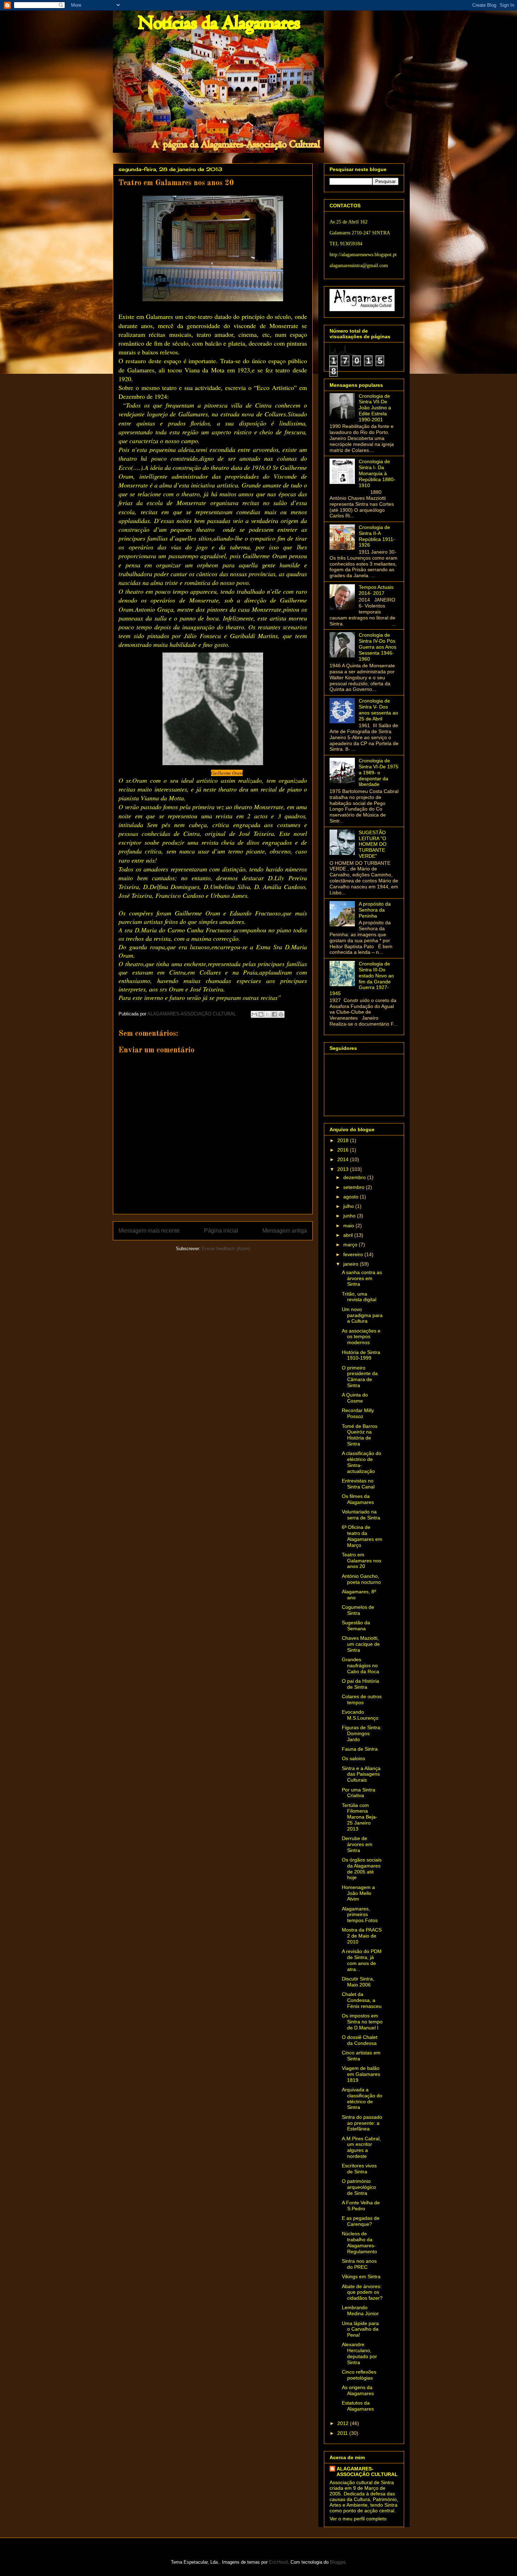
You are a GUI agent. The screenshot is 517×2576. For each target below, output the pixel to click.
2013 (344, 1169)
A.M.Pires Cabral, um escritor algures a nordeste (361, 2147)
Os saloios (353, 1758)
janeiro (352, 1264)
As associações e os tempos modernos (361, 1337)
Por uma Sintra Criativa (359, 1793)
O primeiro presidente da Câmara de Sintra (360, 1377)
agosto (352, 1197)
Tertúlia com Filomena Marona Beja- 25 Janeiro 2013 (360, 1817)
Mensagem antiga (285, 1231)
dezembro (355, 1177)
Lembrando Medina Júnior (360, 2310)
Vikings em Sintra (361, 2276)
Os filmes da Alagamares (358, 1499)
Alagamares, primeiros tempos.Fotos (360, 1915)
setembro (355, 1187)
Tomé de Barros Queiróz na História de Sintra (360, 1435)
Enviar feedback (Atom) (226, 1249)
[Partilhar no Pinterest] (281, 1014)
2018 (344, 1140)
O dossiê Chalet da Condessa (360, 2040)
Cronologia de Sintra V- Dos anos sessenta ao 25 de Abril (378, 710)
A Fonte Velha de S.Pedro (361, 2206)
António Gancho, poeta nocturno (361, 1579)
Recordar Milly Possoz (358, 1413)
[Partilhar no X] (268, 1014)
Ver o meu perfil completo (358, 2519)
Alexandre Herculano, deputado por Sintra (359, 2353)
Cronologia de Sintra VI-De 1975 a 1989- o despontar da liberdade (379, 772)
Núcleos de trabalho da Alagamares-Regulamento (359, 2242)
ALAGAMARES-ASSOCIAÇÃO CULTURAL (367, 2471)
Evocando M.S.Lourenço (360, 1715)
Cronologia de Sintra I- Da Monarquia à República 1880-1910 (377, 473)
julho (349, 1206)
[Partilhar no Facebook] (274, 1014)
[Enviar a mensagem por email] (254, 1014)
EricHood (278, 2562)
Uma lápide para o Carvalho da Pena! (360, 2329)
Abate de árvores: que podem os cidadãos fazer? (362, 2292)
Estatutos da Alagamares (358, 2406)
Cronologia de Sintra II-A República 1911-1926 (377, 536)
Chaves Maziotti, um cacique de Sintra (361, 1644)
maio (349, 1226)
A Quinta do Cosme (355, 1398)
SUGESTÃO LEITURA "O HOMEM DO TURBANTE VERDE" (373, 844)
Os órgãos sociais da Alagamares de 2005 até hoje (362, 1869)
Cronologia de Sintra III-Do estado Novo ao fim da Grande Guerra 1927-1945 (362, 978)
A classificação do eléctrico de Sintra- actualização (362, 1462)
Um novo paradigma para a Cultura (362, 1315)
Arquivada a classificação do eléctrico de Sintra (362, 2098)
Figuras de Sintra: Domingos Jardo (362, 1733)
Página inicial (221, 1231)
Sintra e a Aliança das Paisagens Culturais (361, 1774)
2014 (344, 1159)
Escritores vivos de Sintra (359, 2169)
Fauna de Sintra (360, 1749)
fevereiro (354, 1254)
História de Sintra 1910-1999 (361, 1355)
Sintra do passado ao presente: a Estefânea (362, 2123)
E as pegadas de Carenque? (361, 2221)
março (351, 1245)
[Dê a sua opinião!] (261, 1014)
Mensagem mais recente (149, 1231)
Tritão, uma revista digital (359, 1297)
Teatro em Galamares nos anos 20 (362, 1561)
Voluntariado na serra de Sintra (361, 1515)
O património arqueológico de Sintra (359, 2187)
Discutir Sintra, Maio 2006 (358, 1982)
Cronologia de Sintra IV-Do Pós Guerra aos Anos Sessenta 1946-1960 (378, 647)
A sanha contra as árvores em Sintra (362, 1278)
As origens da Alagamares (358, 2390)
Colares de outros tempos (362, 1699)
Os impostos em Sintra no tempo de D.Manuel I (362, 2022)
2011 (343, 2433)
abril (349, 1235)
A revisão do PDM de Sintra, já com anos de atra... (362, 1960)
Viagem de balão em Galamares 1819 (361, 2074)
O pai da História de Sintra (360, 1684)
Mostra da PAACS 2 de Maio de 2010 (362, 1936)
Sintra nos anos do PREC (359, 2264)
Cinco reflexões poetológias (359, 2375)
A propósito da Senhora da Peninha (375, 910)
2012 (344, 2423)
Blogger (337, 2562)
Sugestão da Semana (356, 1626)
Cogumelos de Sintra (358, 1610)
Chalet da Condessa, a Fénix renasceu (362, 2000)
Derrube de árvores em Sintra (357, 1844)
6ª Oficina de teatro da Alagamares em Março (362, 1536)
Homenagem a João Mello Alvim (358, 1893)
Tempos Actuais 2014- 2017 (376, 590)
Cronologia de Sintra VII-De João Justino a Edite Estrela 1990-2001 (375, 408)
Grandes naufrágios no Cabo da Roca (360, 1665)
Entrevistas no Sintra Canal (358, 1484)
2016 (344, 1150)
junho (350, 1216)
